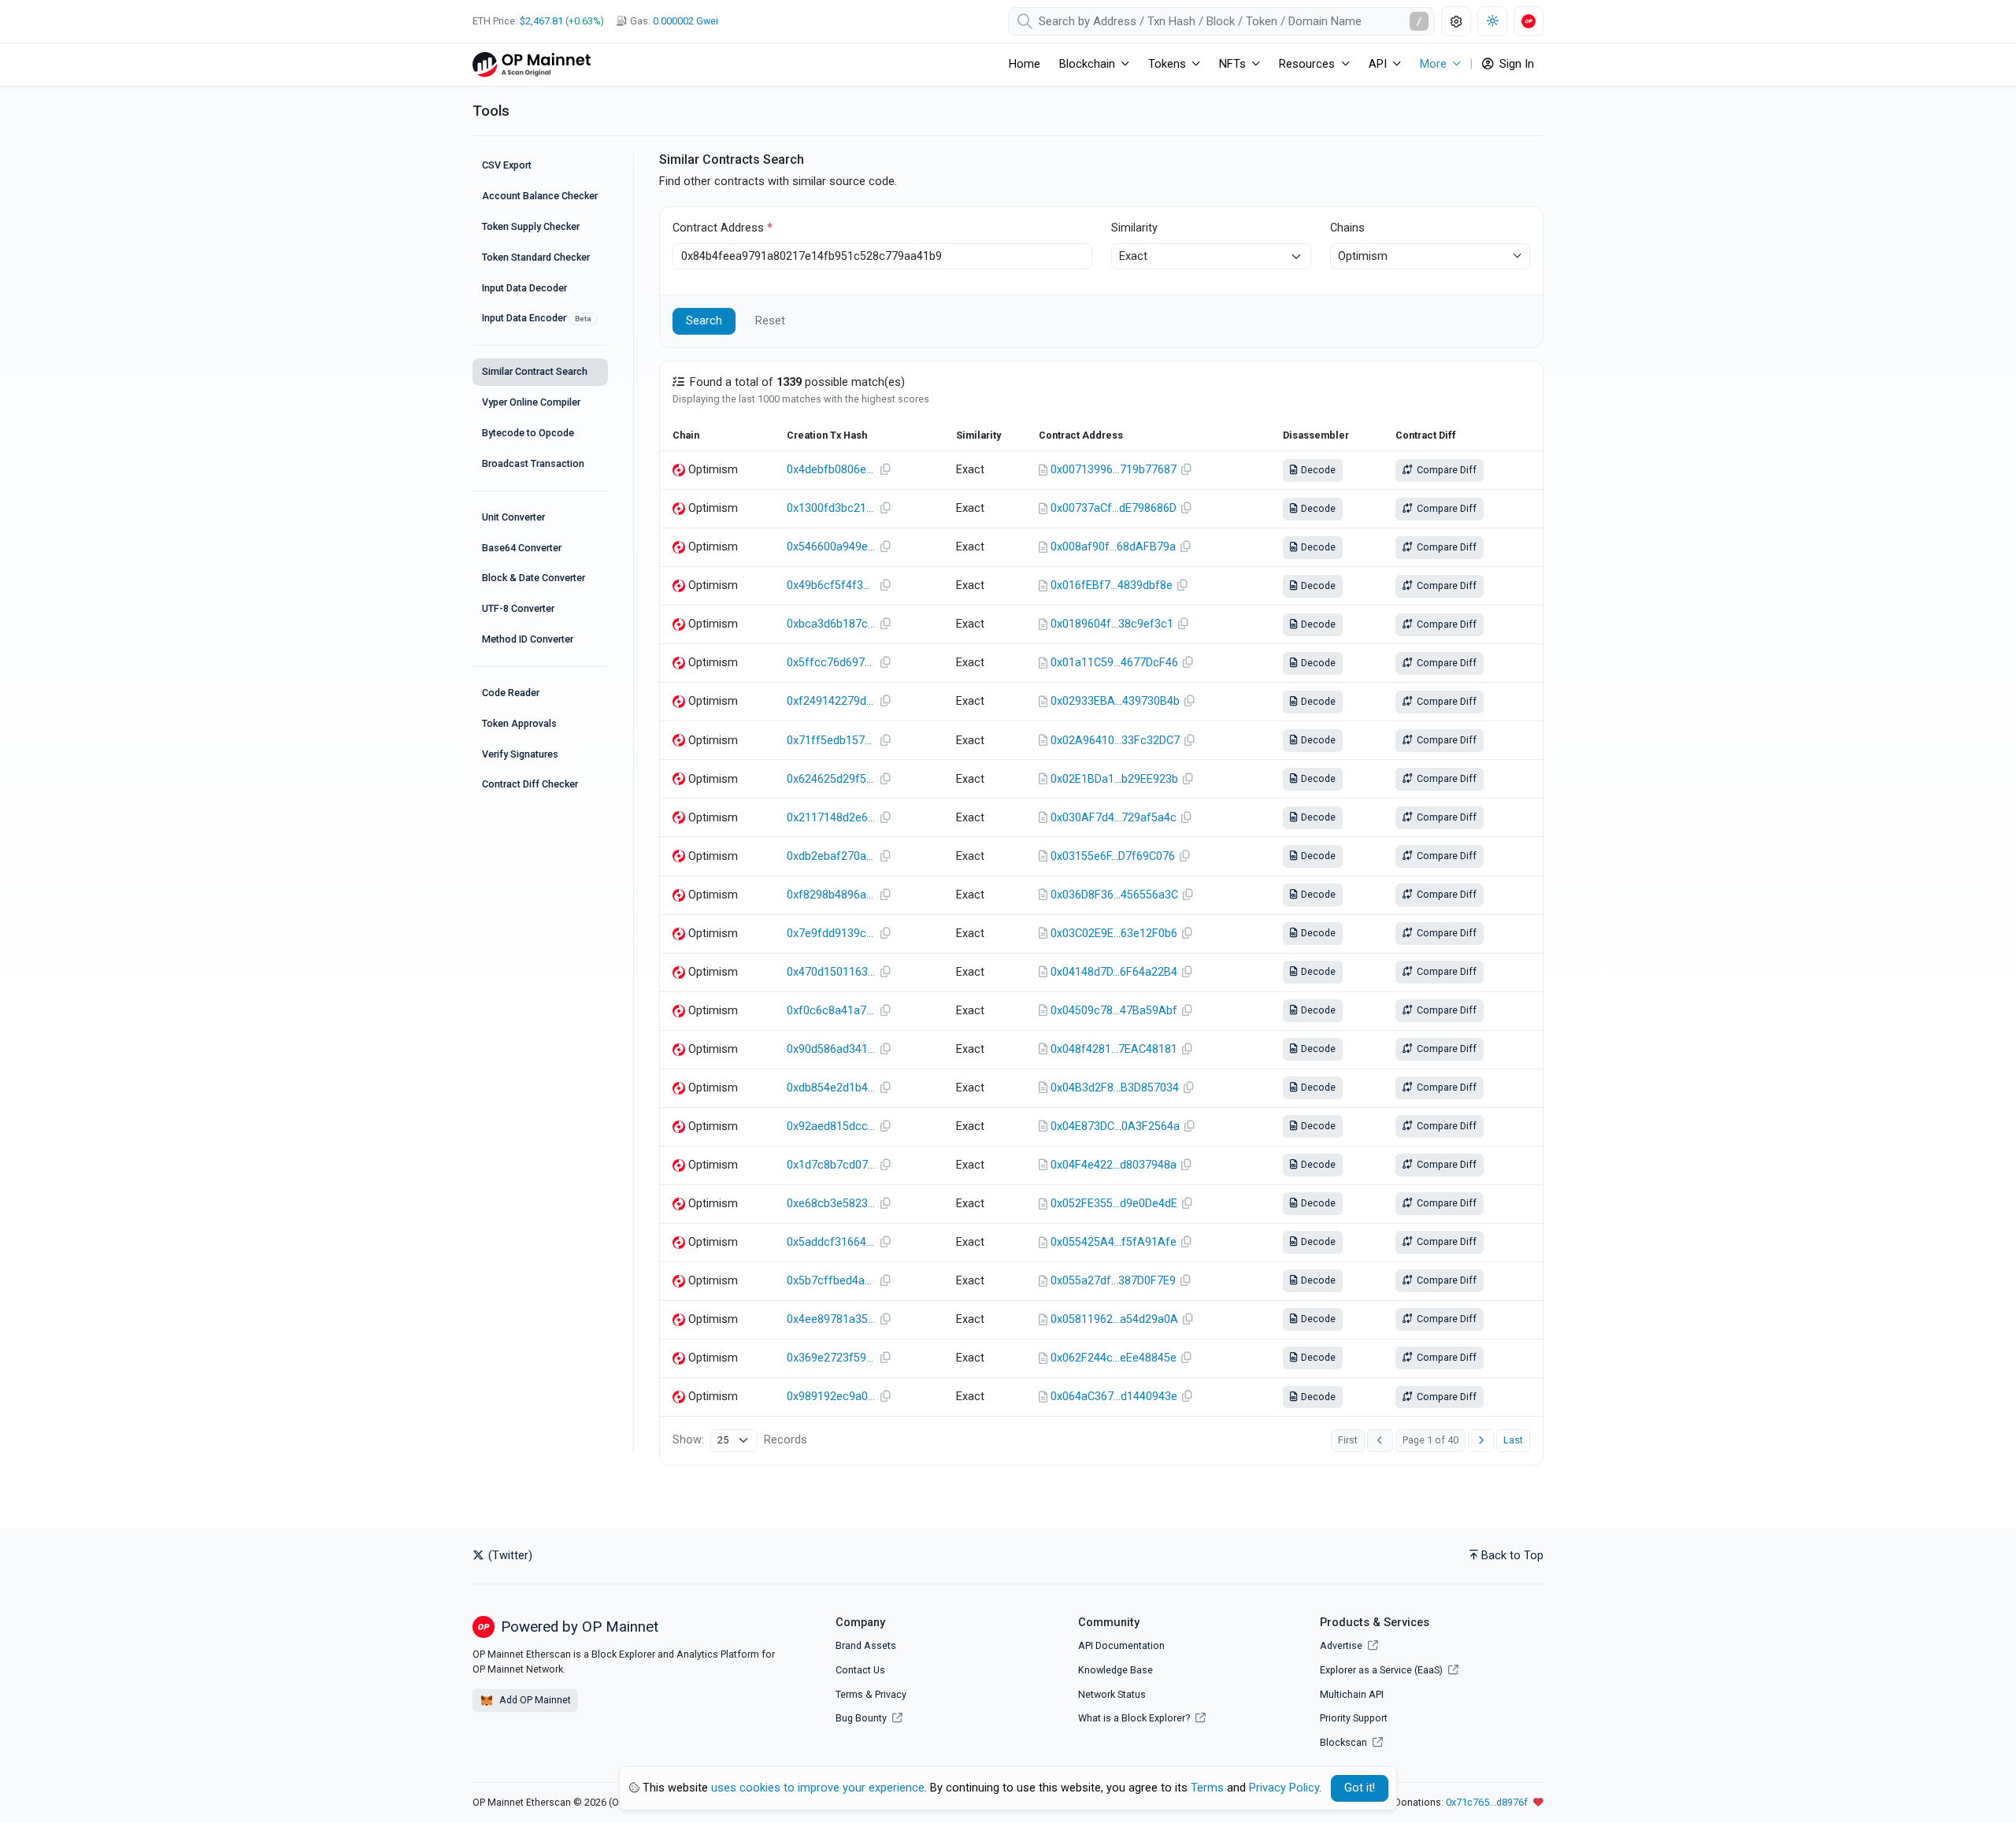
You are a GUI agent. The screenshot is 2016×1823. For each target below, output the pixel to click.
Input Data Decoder (524, 288)
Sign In (1515, 64)
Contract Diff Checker (530, 784)
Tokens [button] (1167, 64)
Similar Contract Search (535, 371)
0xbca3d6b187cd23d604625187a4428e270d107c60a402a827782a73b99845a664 (831, 624)
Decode (1317, 470)
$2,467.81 (541, 21)
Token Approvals (519, 723)
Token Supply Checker (531, 226)
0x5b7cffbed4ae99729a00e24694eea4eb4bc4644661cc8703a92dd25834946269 (831, 1281)
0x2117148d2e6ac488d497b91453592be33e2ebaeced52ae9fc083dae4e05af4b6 (831, 818)
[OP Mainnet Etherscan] (532, 64)
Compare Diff (1445, 470)
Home (1025, 64)
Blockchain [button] (1087, 64)
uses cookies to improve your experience (818, 1788)
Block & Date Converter (534, 578)
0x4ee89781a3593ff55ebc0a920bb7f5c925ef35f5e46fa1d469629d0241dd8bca (831, 1319)
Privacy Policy (1284, 1788)
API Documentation (1121, 1645)
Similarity (1134, 228)
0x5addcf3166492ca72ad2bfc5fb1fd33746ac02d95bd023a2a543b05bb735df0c (831, 1242)
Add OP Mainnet (534, 1700)
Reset (770, 321)
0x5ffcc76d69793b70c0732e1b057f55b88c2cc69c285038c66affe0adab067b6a (831, 663)
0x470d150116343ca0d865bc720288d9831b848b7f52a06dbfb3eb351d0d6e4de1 (831, 972)
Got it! (1360, 1788)
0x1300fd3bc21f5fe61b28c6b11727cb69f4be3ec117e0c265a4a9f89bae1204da (831, 508)
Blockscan (1345, 1742)
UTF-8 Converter (518, 608)
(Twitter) (509, 1556)
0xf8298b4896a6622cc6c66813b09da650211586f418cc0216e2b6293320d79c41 (831, 895)
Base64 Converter (522, 548)
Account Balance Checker (540, 196)
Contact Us (860, 1670)
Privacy (891, 1694)
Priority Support (1354, 1718)
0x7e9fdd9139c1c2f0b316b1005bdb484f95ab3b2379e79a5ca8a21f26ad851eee (831, 934)
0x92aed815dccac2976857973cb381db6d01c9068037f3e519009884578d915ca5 (831, 1126)
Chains (1347, 228)
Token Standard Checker (536, 257)
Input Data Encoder (537, 318)
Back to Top (1512, 1556)
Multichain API (1352, 1694)
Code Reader (511, 693)
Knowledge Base (1115, 1670)
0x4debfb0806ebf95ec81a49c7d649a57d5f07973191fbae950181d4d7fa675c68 (831, 470)
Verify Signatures (520, 754)
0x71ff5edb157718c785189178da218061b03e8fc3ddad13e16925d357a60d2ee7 (831, 741)
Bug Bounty (861, 1718)
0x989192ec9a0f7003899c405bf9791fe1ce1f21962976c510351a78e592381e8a (831, 1397)
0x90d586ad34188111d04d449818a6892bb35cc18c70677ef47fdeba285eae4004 (831, 1049)
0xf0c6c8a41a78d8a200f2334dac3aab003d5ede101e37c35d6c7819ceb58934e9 (831, 1011)
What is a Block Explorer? (1135, 1718)
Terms (849, 1694)
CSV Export (507, 165)
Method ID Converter (528, 639)
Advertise (1342, 1645)
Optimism (1363, 256)
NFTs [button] (1232, 64)
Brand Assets (866, 1645)
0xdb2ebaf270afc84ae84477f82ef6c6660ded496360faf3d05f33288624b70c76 (831, 856)
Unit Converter (513, 517)
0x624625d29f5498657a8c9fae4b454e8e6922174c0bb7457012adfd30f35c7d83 (831, 779)
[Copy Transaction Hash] (885, 470)
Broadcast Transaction (533, 463)
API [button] (1378, 64)
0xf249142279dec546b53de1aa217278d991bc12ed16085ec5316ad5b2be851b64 (831, 701)
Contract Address (723, 228)
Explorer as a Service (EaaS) (1382, 1670)
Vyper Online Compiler (531, 402)
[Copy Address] (1187, 470)
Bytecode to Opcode (528, 433)
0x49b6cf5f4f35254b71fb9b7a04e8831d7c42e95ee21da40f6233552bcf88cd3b (831, 585)
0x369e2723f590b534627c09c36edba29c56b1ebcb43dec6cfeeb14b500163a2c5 (831, 1358)
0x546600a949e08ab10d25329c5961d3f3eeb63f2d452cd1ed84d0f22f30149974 (831, 547)
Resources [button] (1307, 64)
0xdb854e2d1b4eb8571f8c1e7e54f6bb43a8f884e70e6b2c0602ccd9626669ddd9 (831, 1088)
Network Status (1112, 1694)
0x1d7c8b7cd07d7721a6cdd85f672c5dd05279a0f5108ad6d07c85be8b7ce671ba (831, 1165)
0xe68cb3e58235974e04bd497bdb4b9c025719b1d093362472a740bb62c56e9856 (831, 1204)
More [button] (1433, 64)
